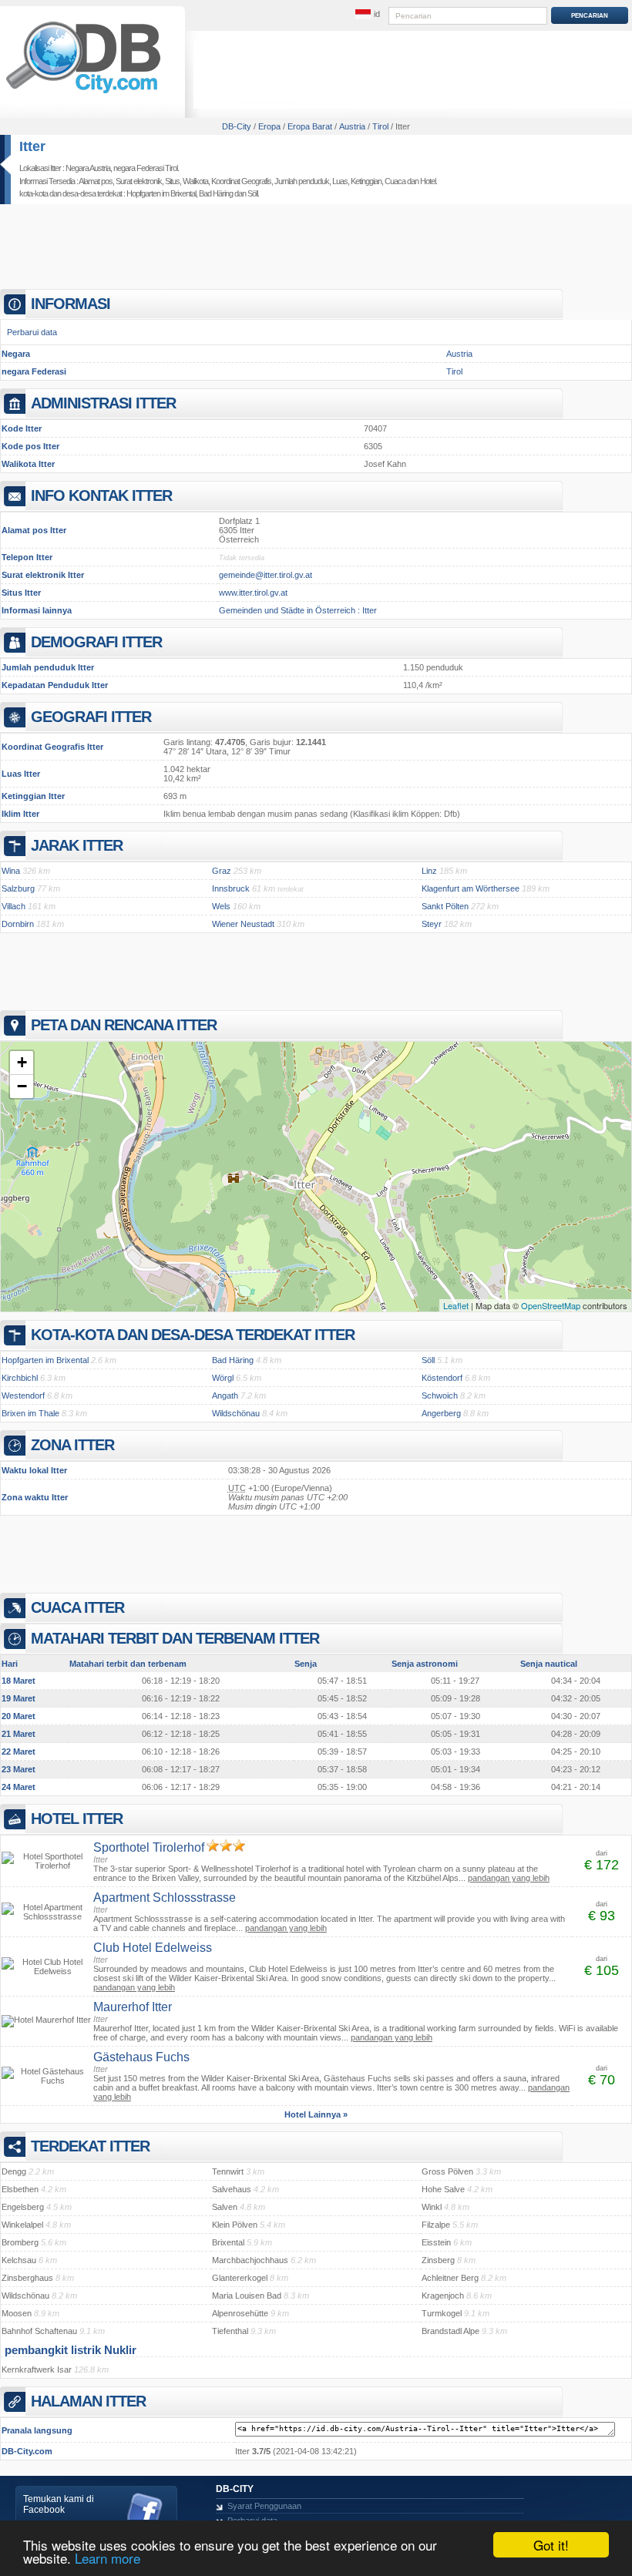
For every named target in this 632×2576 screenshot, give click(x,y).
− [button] (22, 1086)
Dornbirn (18, 924)
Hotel (428, 181)
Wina (11, 871)
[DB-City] (83, 93)
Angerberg (441, 1413)
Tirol (454, 371)
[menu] (368, 15)
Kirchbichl (20, 1378)
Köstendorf (442, 1378)
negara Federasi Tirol (145, 168)
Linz (429, 871)
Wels (221, 906)
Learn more (108, 2558)
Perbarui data (32, 332)
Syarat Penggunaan (264, 2506)
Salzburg (18, 888)
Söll (252, 193)
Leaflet (456, 1305)
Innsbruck (231, 888)
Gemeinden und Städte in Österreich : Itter (298, 610)
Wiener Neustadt (243, 924)
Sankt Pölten (445, 906)
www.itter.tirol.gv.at (253, 593)
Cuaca (395, 181)
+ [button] (22, 1062)
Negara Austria (88, 168)
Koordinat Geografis (241, 181)
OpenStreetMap (551, 1305)
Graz (222, 871)
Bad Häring (216, 193)
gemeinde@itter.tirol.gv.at (266, 575)
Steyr (432, 924)
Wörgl (223, 1378)
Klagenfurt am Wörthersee (471, 888)
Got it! (551, 2545)
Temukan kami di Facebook (59, 2504)
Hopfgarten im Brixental (161, 193)
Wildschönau (236, 1413)
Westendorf (23, 1395)
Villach (13, 906)
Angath (225, 1395)
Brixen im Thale (30, 1413)
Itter (32, 146)
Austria (459, 354)
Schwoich (440, 1395)
